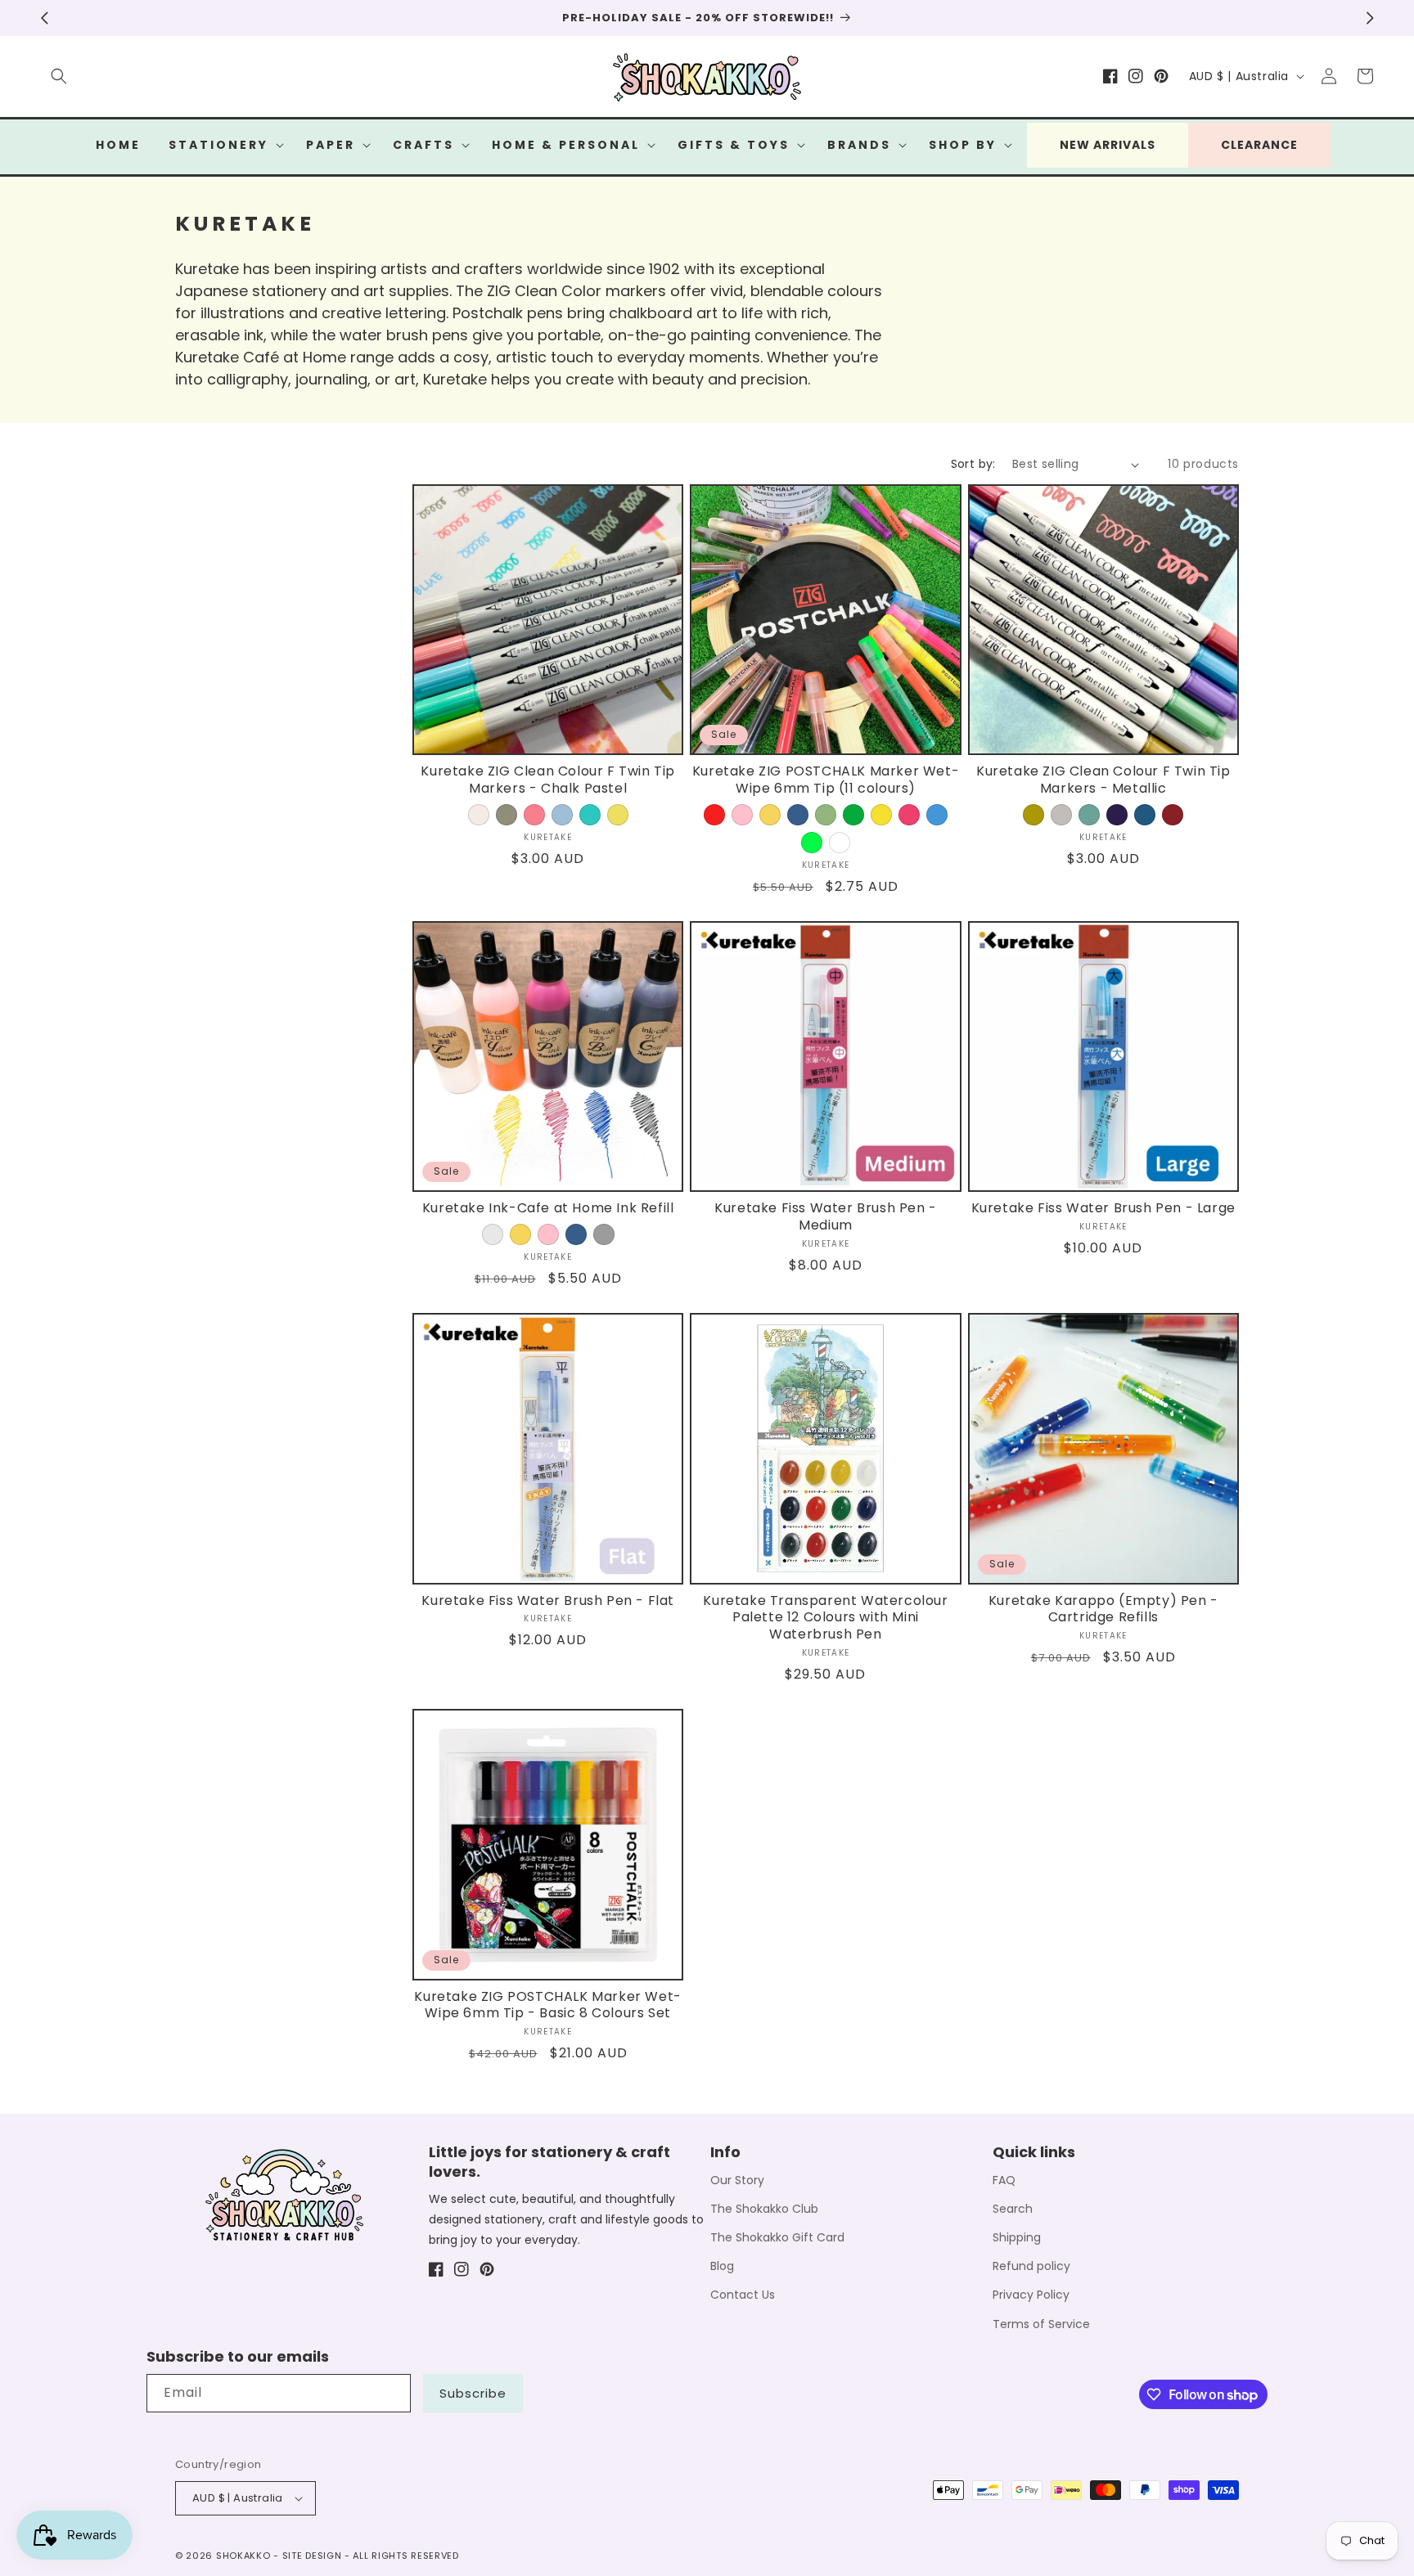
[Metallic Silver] (1061, 815)
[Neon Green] (812, 843)
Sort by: (973, 464)
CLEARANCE (1259, 145)
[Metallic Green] (1089, 815)
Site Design (312, 2556)
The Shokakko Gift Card (777, 2237)
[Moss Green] (826, 815)
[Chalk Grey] (507, 815)
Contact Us (743, 2295)
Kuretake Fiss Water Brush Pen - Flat (548, 1601)
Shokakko (243, 2556)
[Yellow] (770, 815)
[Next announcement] (1370, 18)
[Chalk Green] (590, 815)
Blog (722, 2266)
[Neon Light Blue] (937, 815)
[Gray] (604, 1234)
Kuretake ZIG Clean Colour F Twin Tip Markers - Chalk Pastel (548, 780)
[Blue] (798, 815)
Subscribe (473, 2393)
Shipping (1017, 2237)
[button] (59, 76)
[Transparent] (493, 1234)
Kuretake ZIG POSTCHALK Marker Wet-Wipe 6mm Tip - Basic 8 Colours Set (547, 2006)
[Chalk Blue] (562, 815)
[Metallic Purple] (1117, 815)
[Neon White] (840, 843)
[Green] (853, 815)
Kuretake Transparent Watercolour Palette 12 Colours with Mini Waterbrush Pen (825, 1618)
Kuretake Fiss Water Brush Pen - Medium (826, 1217)
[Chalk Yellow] (618, 815)
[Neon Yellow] (881, 815)
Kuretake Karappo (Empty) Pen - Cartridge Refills (1103, 1610)
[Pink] (742, 815)
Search (1013, 2209)
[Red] (714, 815)
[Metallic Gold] (1033, 815)
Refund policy (1031, 2266)
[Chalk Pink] (534, 815)
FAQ (1004, 2180)
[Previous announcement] (44, 18)
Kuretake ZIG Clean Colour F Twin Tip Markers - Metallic (1103, 780)
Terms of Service (1041, 2324)
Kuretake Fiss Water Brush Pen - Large (1103, 1209)
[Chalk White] (479, 815)
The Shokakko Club (764, 2209)
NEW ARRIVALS (1108, 145)
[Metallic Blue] (1145, 815)
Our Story (737, 2180)
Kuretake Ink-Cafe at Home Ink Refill (548, 1209)
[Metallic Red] (1173, 815)
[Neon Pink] (909, 815)
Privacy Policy (1031, 2295)
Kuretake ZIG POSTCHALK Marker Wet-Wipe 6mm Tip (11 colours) (826, 780)
